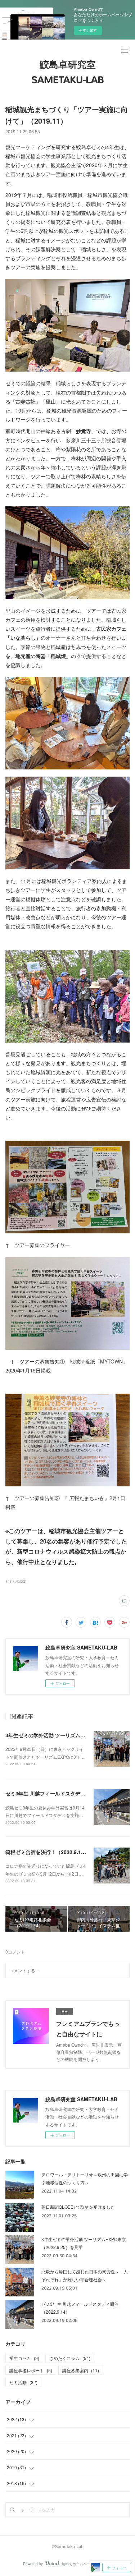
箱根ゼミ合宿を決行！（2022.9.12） (47, 1852)
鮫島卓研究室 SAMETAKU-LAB (68, 72)
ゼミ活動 (23, 2382)
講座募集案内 (81, 2370)
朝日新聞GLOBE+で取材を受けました (78, 2207)
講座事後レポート (31, 2370)
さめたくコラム (70, 2358)
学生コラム (24, 2358)
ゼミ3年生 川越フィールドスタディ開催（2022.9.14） (67, 1793)
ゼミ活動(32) (16, 1581)
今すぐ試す (88, 30)
